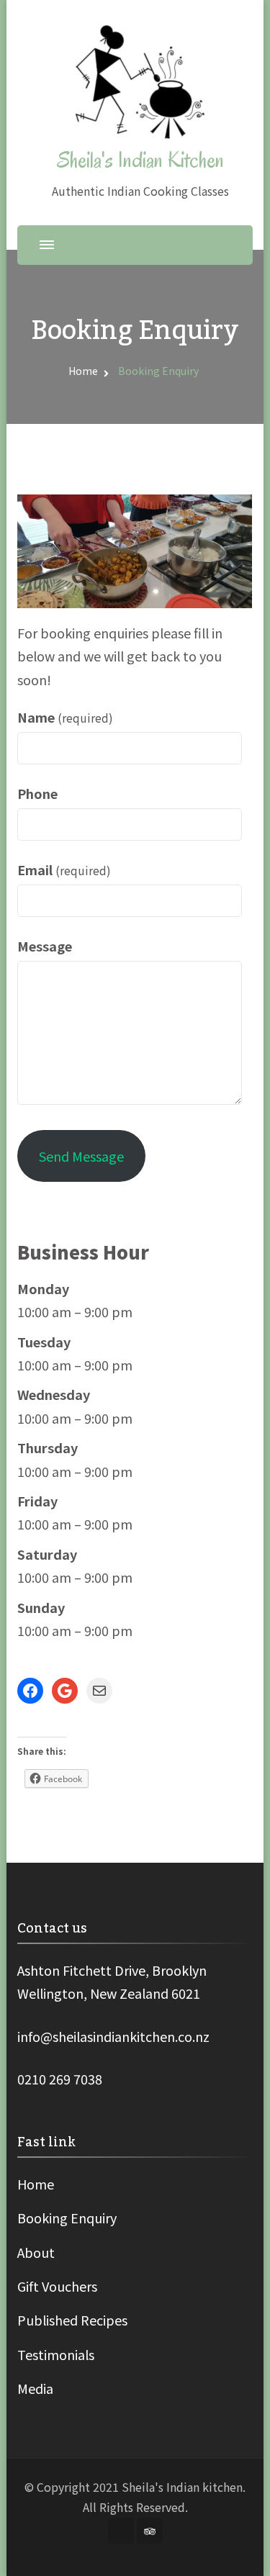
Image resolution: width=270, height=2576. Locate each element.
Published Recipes (72, 2320)
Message (45, 946)
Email (64, 869)
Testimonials (56, 2354)
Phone (37, 793)
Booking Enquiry (67, 2218)
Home (36, 2184)
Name (65, 717)
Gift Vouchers (57, 2286)
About (36, 2252)
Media (35, 2388)
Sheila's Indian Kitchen (140, 160)
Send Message (81, 1156)
